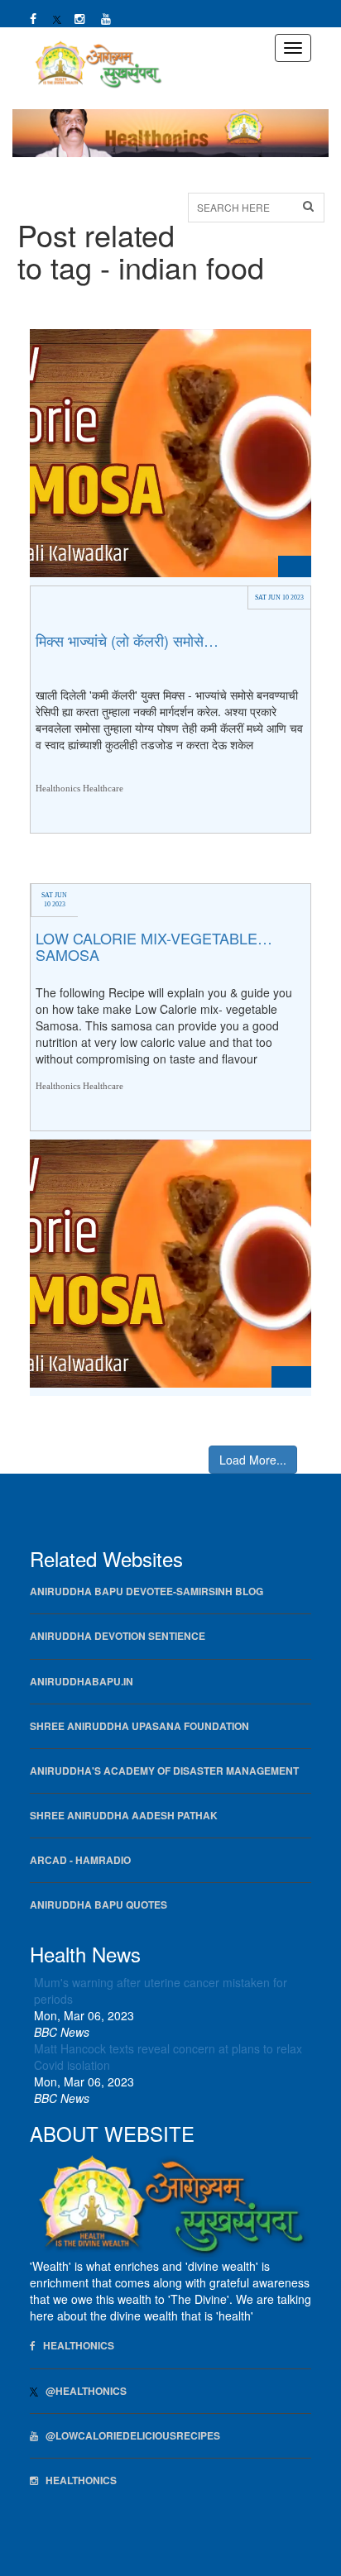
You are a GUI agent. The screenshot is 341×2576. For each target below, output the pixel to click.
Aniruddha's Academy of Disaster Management (164, 1771)
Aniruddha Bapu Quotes (98, 1905)
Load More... (253, 1460)
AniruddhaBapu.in (82, 1682)
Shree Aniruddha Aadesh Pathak (124, 1816)
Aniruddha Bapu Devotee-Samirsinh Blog (146, 1591)
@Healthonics (82, 2391)
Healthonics (75, 2346)
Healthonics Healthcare (79, 787)
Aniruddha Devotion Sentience (118, 1636)
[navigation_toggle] (293, 48)
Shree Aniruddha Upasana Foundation (139, 1726)
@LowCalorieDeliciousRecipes (129, 2436)
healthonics (77, 2480)
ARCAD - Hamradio (80, 1860)
